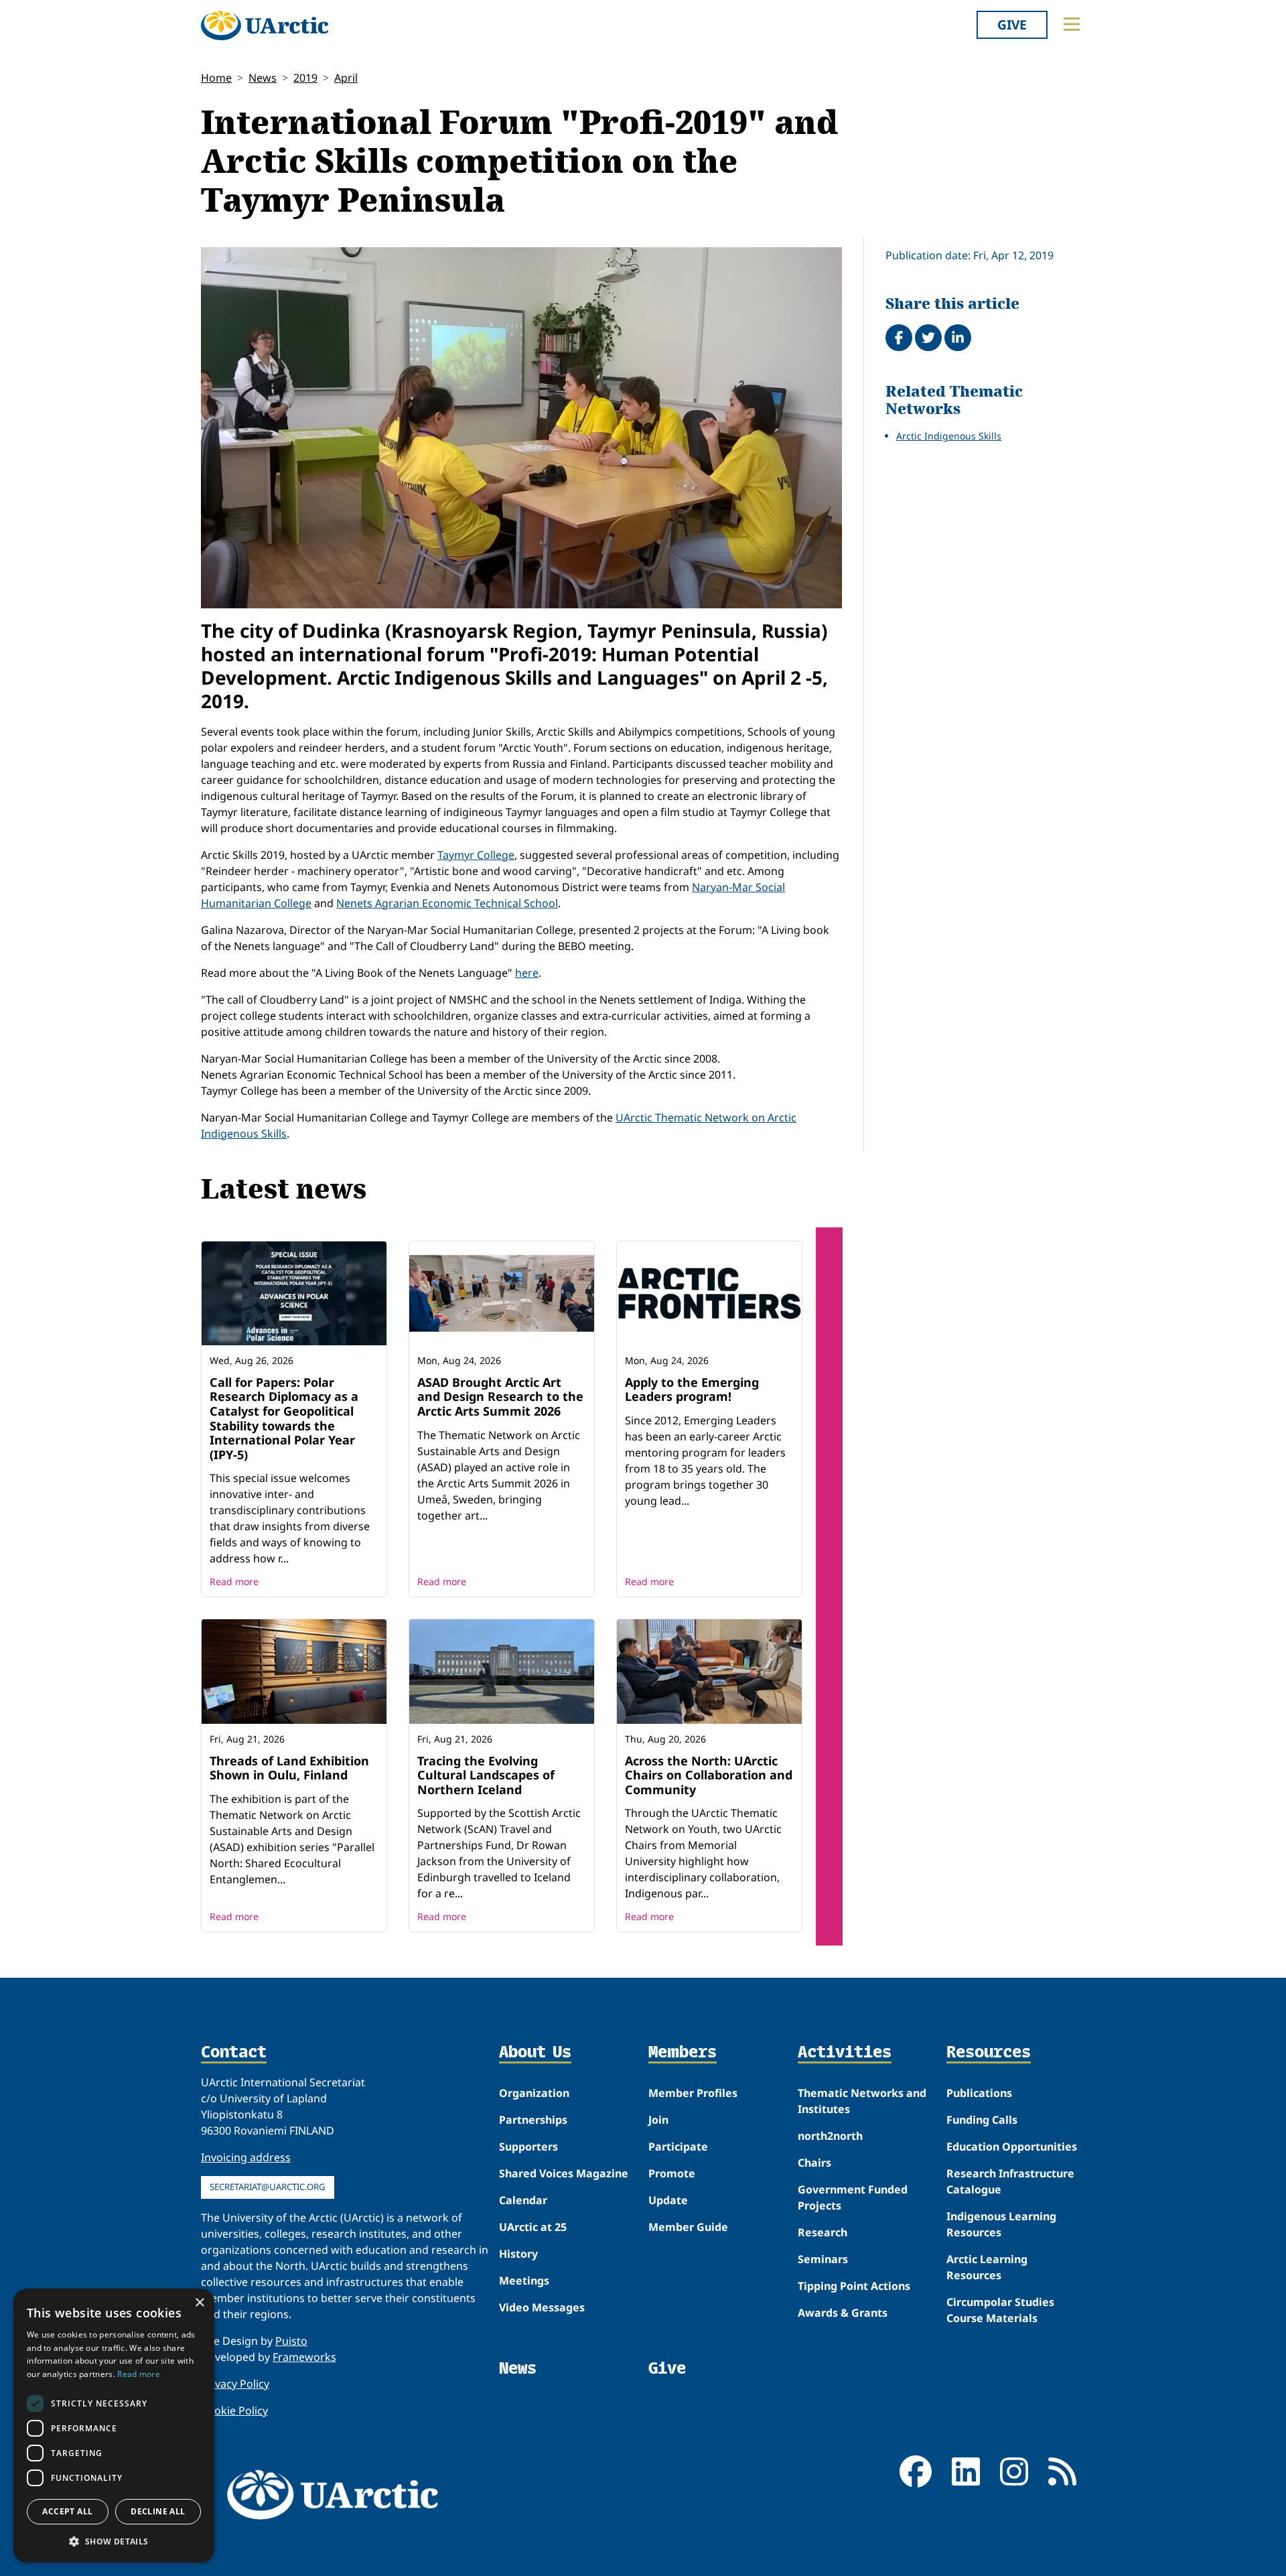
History (518, 2254)
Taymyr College (476, 855)
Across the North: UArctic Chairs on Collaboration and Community (709, 1775)
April (346, 78)
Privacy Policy (235, 2384)
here (527, 973)
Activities (845, 2053)
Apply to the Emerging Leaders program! (692, 1389)
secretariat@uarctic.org (268, 2187)
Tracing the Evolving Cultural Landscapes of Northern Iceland (486, 1775)
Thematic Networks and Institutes (862, 2101)
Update (668, 2200)
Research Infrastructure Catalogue (1010, 2181)
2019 (305, 78)
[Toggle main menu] (1072, 24)
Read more (234, 1581)
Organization (534, 2093)
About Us (535, 2053)
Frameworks (304, 2357)
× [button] (199, 2303)
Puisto (291, 2341)
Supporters (528, 2147)
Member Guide (688, 2227)
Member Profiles (693, 2093)
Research (823, 2232)
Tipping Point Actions (854, 2286)
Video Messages (542, 2307)
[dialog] (114, 2426)
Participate (678, 2147)
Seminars (823, 2259)
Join (658, 2120)
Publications (979, 2093)
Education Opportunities (1012, 2147)
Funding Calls (982, 2120)
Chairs (814, 2163)
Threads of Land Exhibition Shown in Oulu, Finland (289, 1768)
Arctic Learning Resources (987, 2267)
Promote (672, 2173)
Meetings (524, 2281)
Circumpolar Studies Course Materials (1000, 2310)
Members (683, 2053)
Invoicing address (246, 2157)
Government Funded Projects (853, 2197)
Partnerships (533, 2120)
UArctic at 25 (533, 2227)
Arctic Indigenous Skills (949, 436)
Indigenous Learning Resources (1001, 2224)
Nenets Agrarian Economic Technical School (447, 903)
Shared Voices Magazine (564, 2173)
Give (1012, 24)
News (263, 78)
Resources (989, 2053)
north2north (830, 2136)
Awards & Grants (843, 2313)
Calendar (523, 2200)
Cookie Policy (234, 2411)
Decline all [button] (158, 2511)
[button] (114, 2541)
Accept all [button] (67, 2511)
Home (216, 78)
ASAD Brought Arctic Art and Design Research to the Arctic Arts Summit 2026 (500, 1397)
